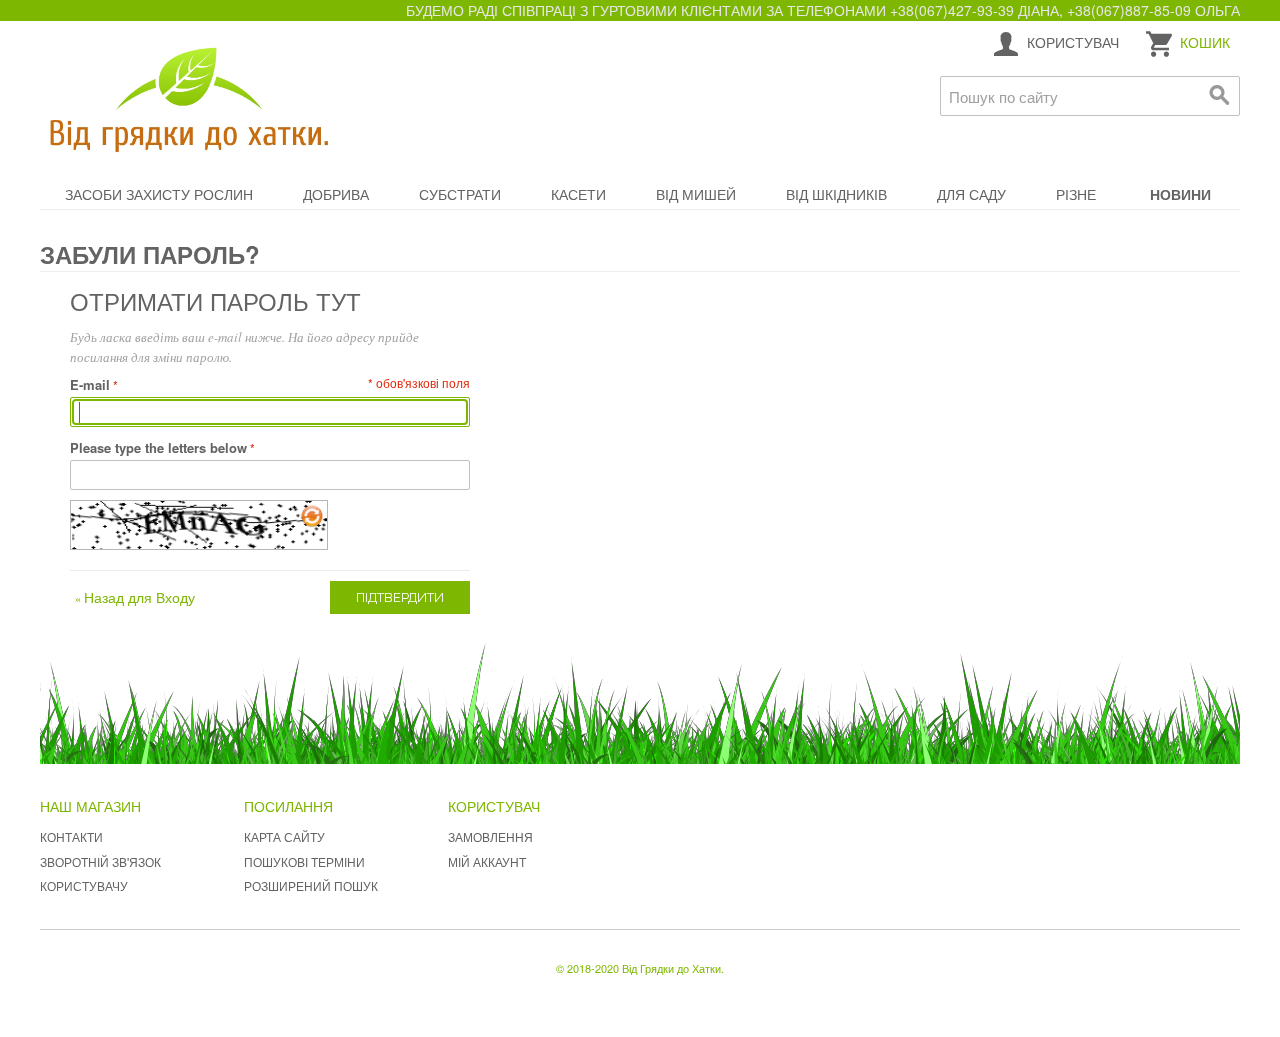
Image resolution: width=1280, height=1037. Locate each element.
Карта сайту (284, 836)
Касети (578, 194)
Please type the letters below (158, 447)
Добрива (336, 194)
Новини (1180, 194)
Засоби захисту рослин (159, 194)
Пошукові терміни (304, 861)
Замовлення (490, 836)
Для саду (971, 194)
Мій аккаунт (487, 861)
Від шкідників (836, 194)
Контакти (71, 836)
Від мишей (696, 194)
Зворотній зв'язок (100, 861)
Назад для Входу (135, 597)
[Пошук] (1220, 96)
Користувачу (84, 885)
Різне (1076, 194)
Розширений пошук (311, 885)
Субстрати (460, 194)
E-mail (90, 384)
